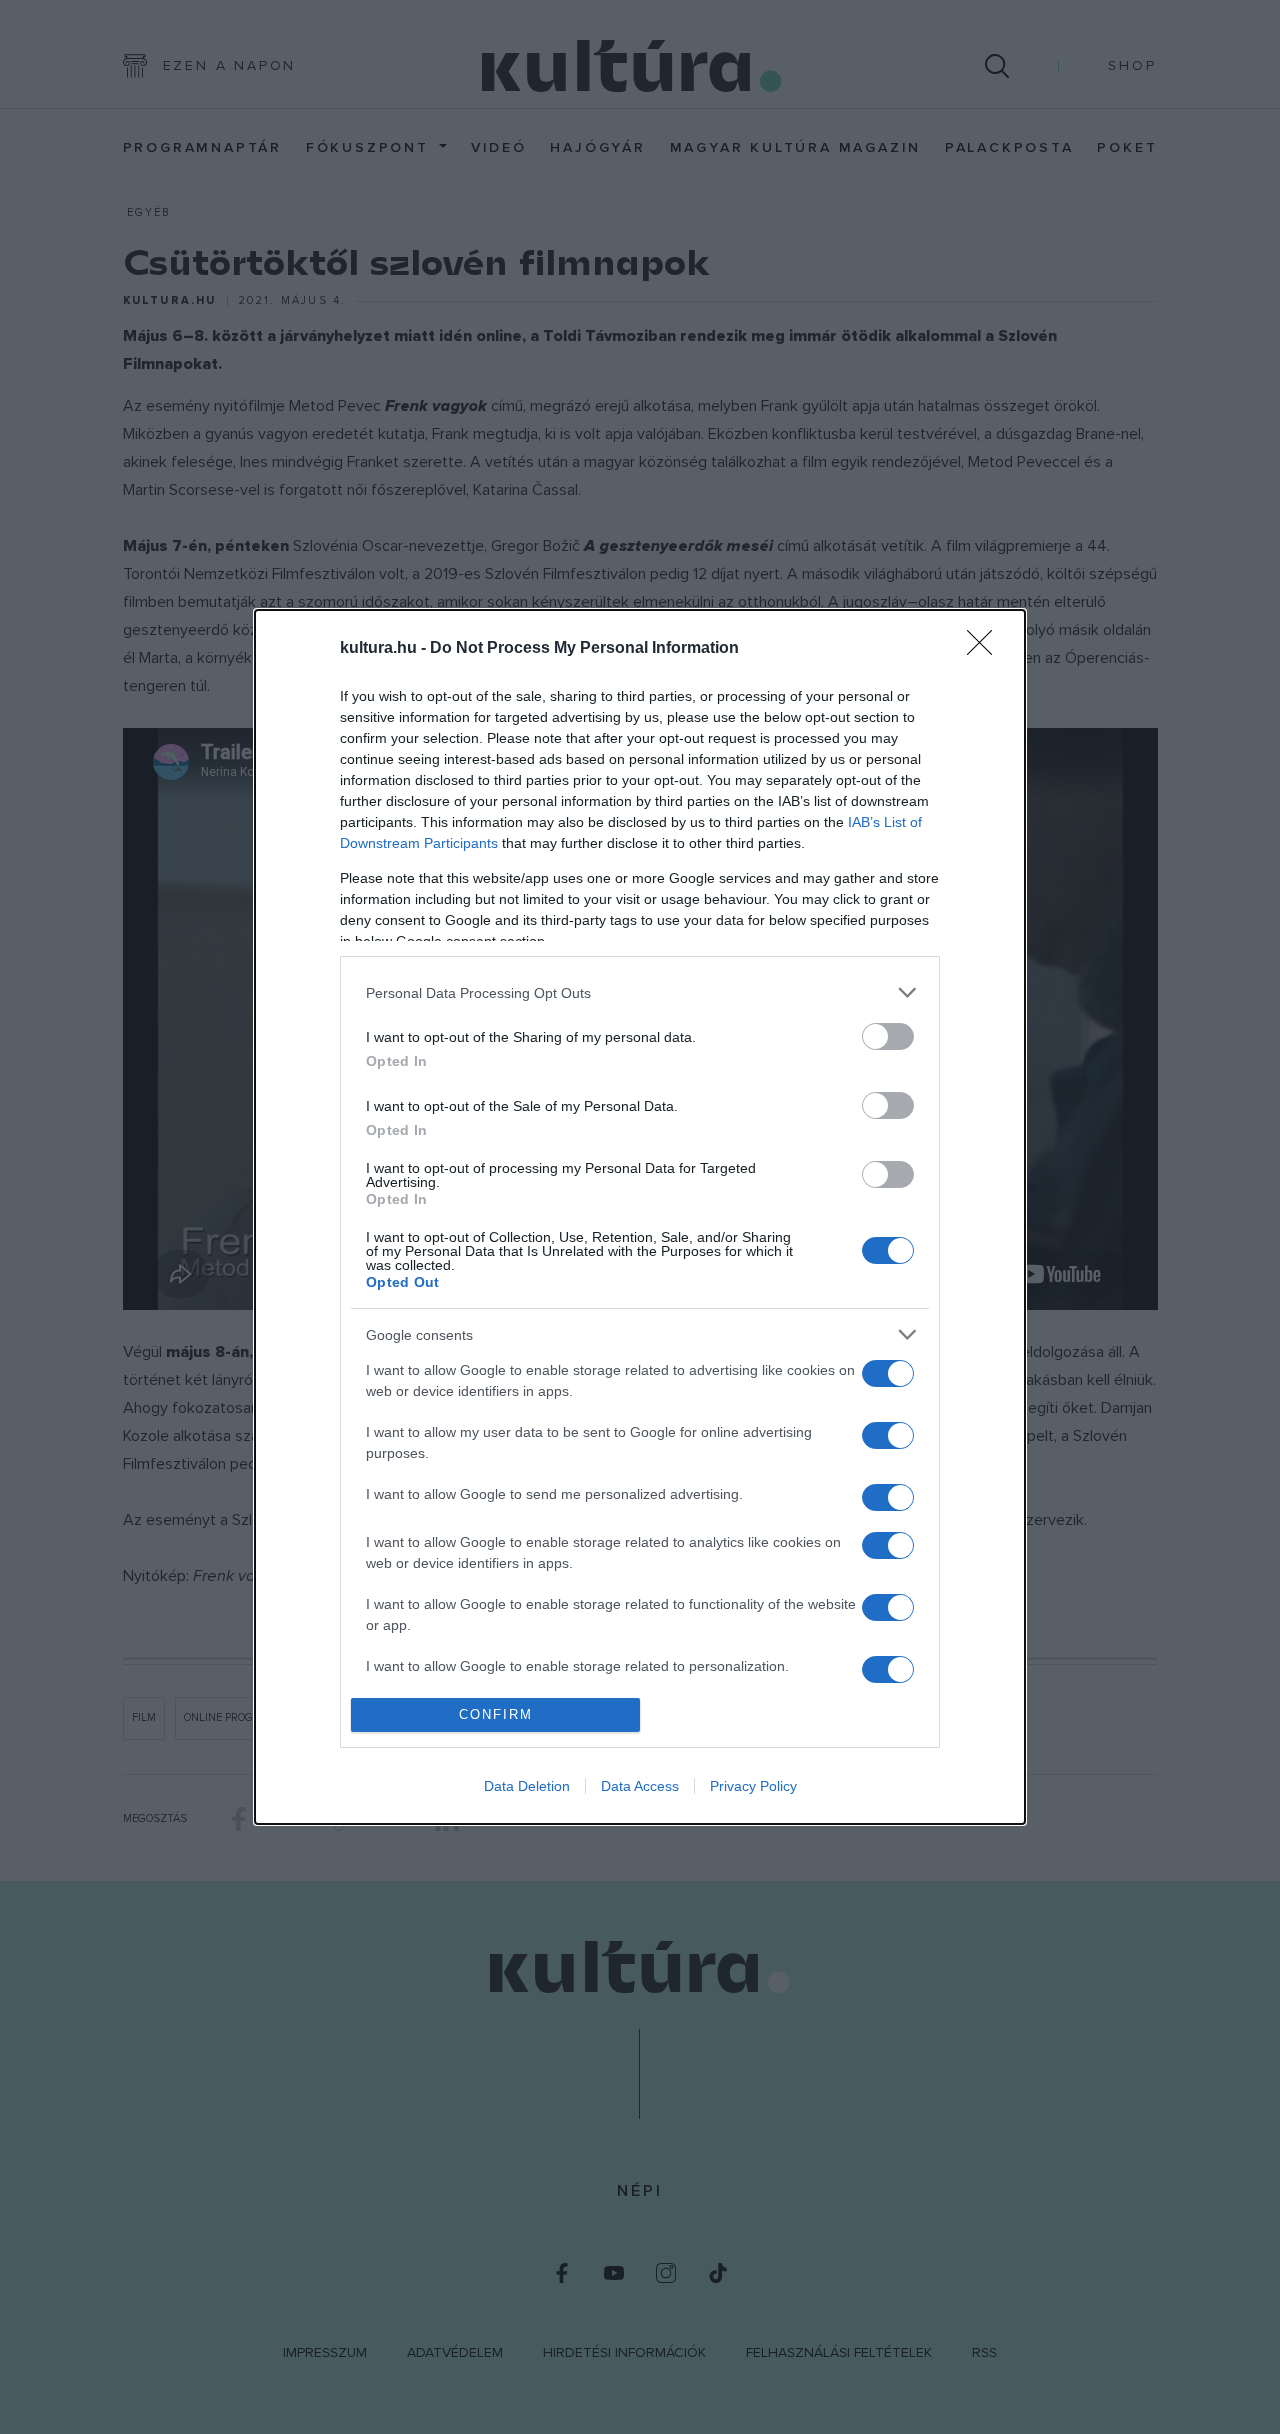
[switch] (888, 1036)
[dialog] (640, 1216)
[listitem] (640, 992)
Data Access (640, 1786)
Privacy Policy (753, 1786)
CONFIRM (496, 1714)
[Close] (986, 649)
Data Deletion (527, 1786)
